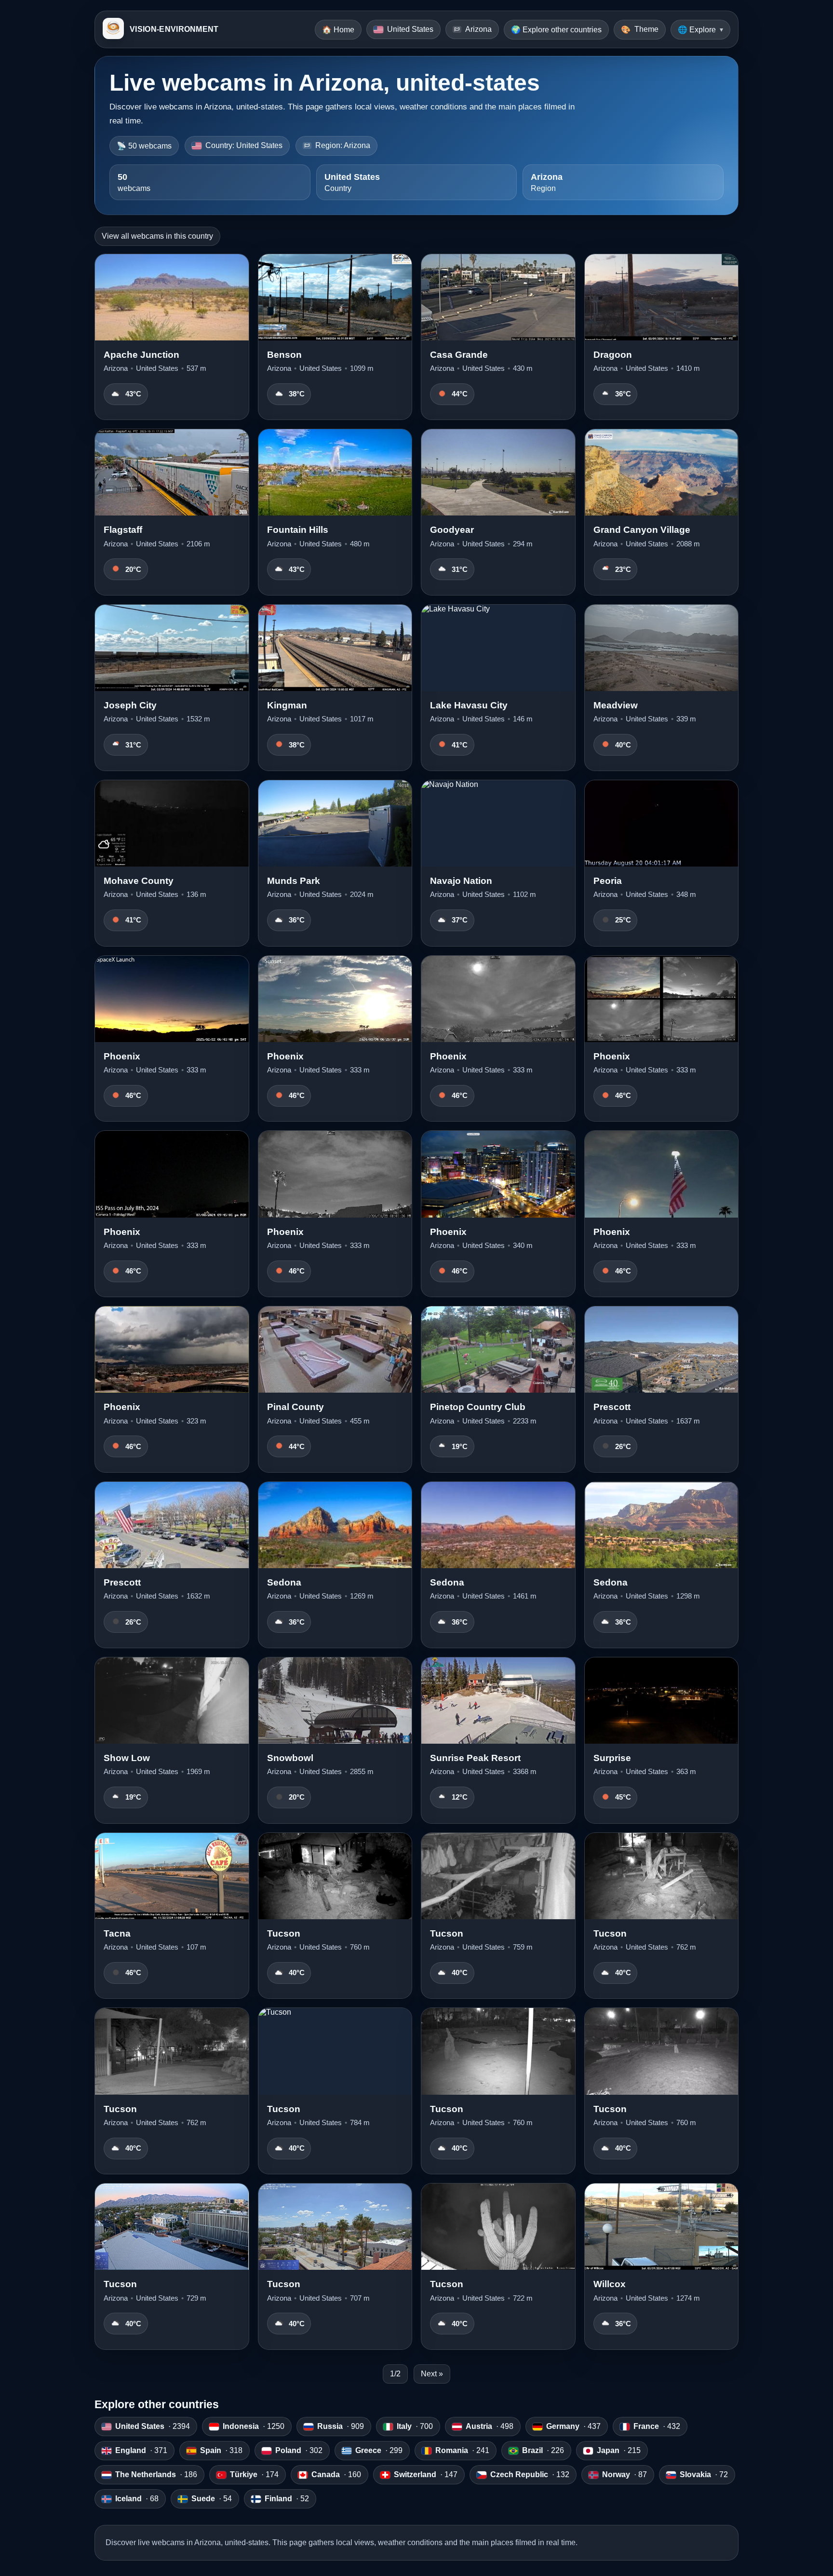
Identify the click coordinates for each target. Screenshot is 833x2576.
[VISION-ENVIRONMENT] (113, 29)
